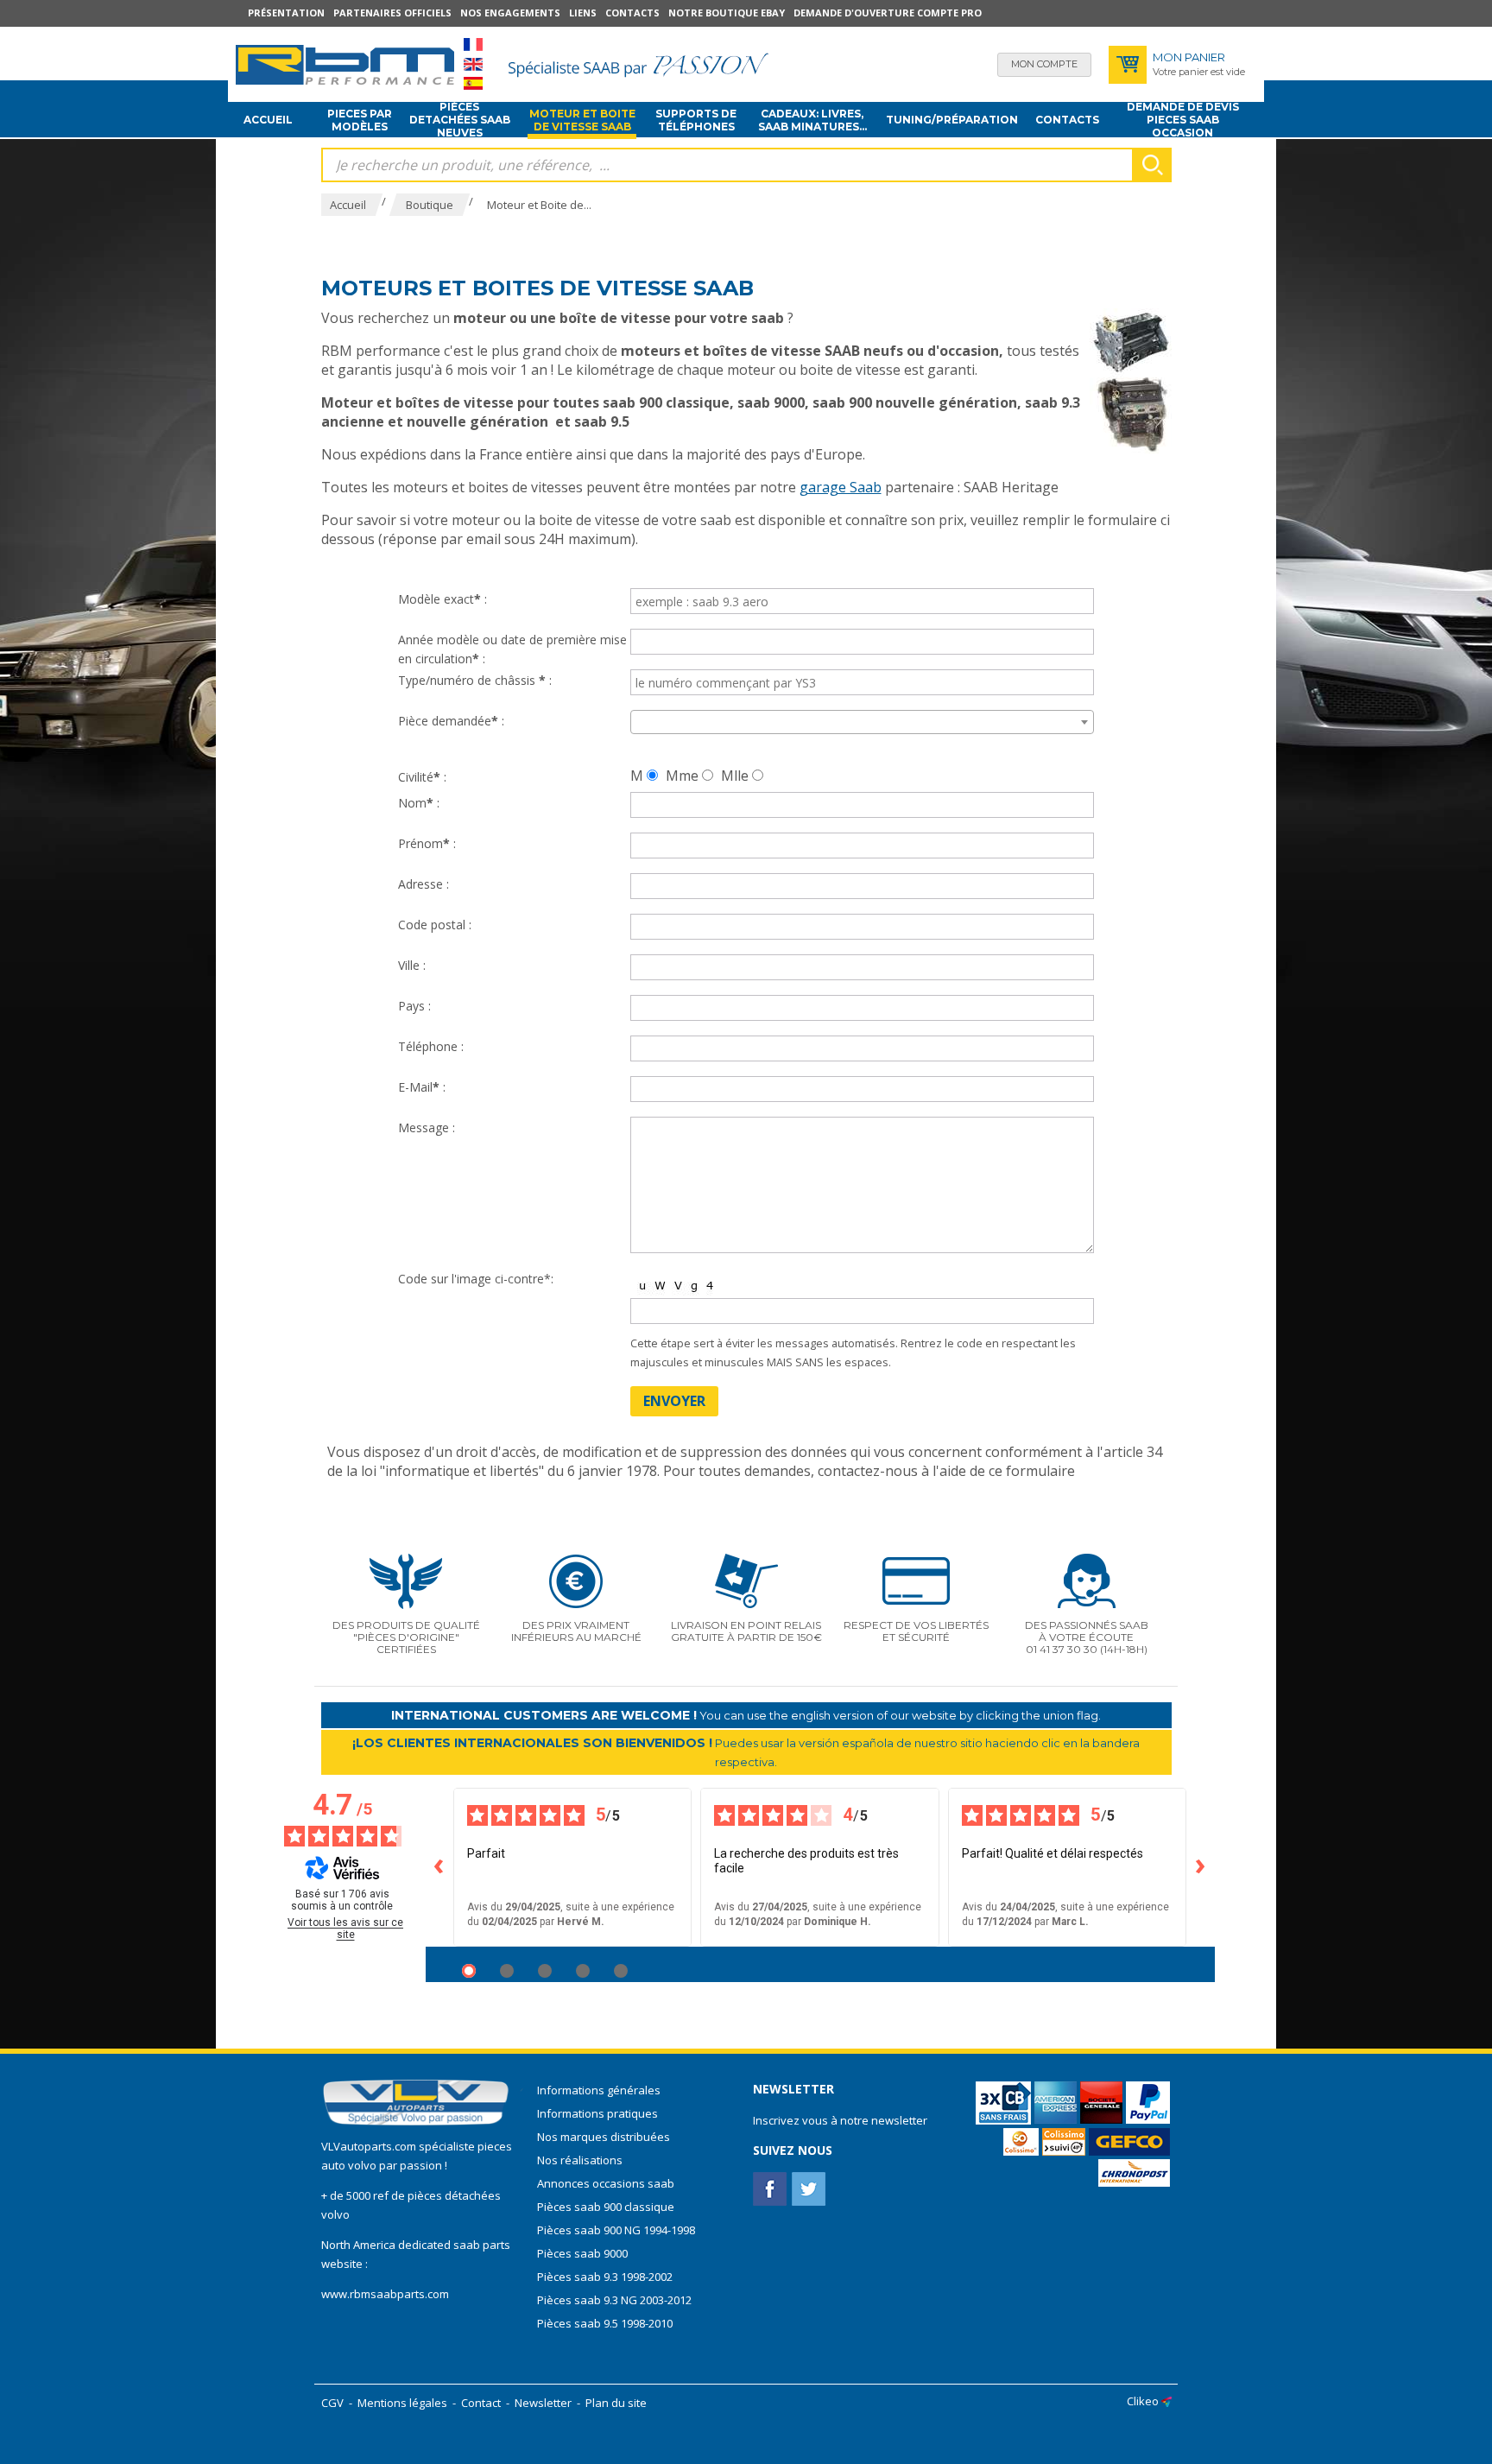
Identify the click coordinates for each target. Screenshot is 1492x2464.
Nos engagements (510, 13)
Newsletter (543, 2403)
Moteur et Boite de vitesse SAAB (582, 120)
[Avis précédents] (439, 1867)
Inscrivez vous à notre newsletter (840, 2120)
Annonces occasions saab (606, 2183)
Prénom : (427, 843)
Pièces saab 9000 (584, 2253)
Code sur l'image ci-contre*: (476, 1279)
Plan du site (616, 2403)
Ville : (412, 965)
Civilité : (422, 777)
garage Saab (841, 487)
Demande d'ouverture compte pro (888, 13)
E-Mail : (422, 1087)
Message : (427, 1127)
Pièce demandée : (451, 721)
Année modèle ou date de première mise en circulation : (512, 649)
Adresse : (424, 884)
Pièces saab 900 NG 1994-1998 (616, 2230)
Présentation (286, 13)
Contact (481, 2403)
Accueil (268, 120)
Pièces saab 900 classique (606, 2207)
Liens (583, 13)
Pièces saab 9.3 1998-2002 (605, 2277)
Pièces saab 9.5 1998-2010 (605, 2323)
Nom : (419, 803)
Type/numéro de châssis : (475, 680)
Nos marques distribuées (604, 2137)
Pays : (414, 1006)
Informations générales (599, 2090)
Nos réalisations (580, 2160)
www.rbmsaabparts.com (385, 2294)
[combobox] (862, 722)
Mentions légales (402, 2403)
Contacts (632, 13)
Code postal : (435, 925)
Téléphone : (431, 1046)
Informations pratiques (597, 2113)
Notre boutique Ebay (727, 13)
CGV (332, 2403)
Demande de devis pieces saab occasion (1183, 120)
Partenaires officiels (392, 13)
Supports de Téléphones (696, 120)
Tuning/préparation (952, 120)
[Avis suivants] (1201, 1867)
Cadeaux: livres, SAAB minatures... (812, 120)
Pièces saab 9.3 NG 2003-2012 (614, 2300)
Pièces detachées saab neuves (460, 120)
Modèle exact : (443, 599)
